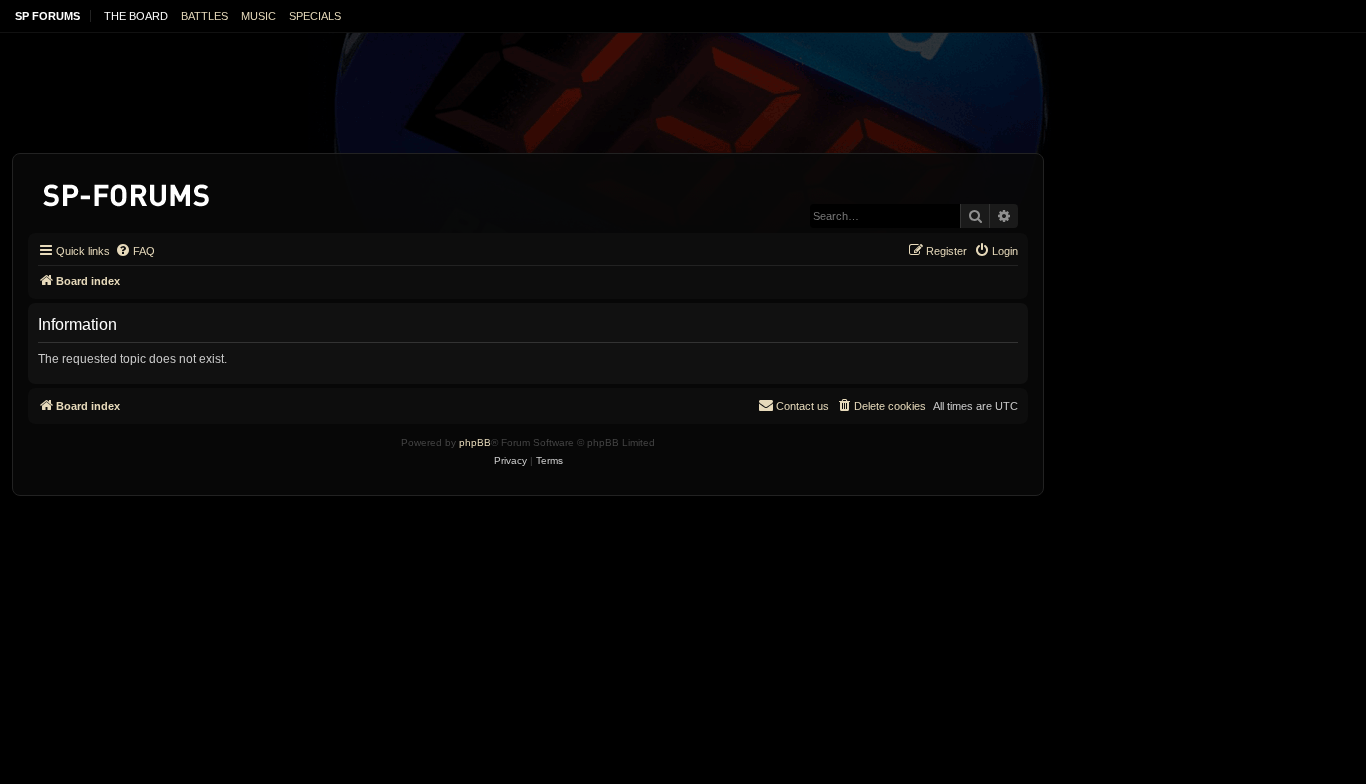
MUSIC (258, 16)
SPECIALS (315, 16)
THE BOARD (136, 16)
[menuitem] (135, 251)
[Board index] (127, 191)
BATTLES (204, 16)
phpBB (475, 442)
